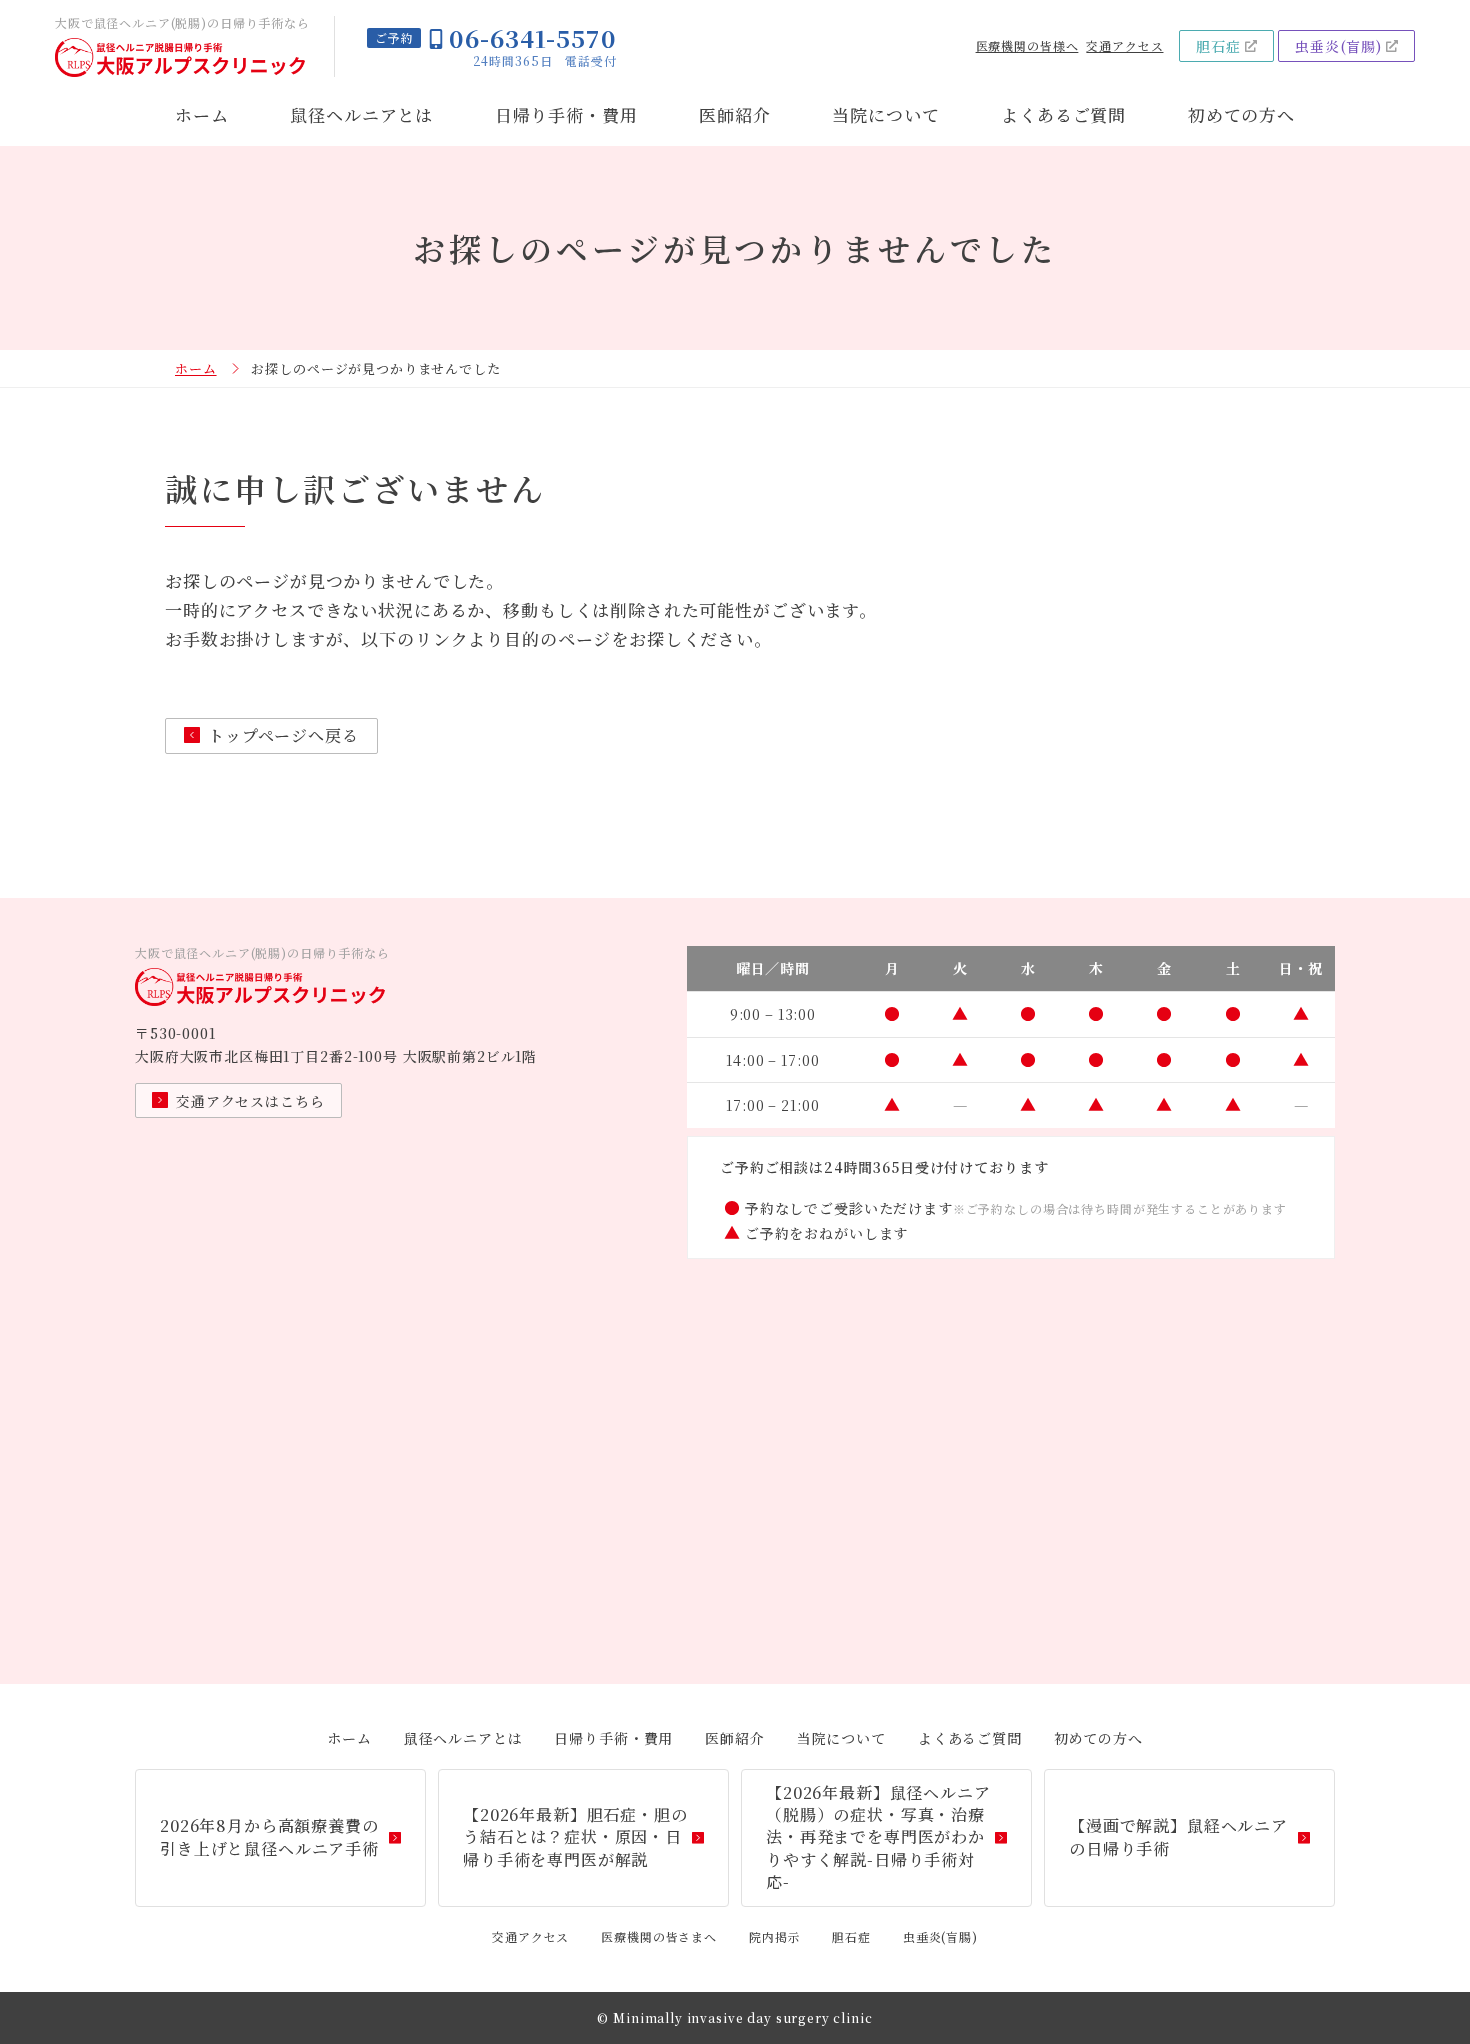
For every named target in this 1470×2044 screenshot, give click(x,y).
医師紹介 (734, 114)
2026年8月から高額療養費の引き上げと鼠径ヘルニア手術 (269, 1836)
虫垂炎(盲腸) (1338, 46)
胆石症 (1218, 46)
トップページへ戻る (283, 735)
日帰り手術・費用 (566, 114)
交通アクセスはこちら (250, 1101)
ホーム (202, 114)
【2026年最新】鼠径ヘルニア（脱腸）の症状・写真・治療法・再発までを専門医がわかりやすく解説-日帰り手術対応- (878, 1837)
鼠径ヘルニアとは (361, 114)
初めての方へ (1241, 114)
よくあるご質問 (1063, 114)
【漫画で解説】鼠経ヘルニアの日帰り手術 (1178, 1836)
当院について (885, 114)
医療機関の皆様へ (1027, 46)
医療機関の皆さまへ (659, 1936)
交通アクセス (1124, 46)
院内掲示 (774, 1936)
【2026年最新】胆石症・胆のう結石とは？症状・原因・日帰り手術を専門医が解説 (575, 1837)
